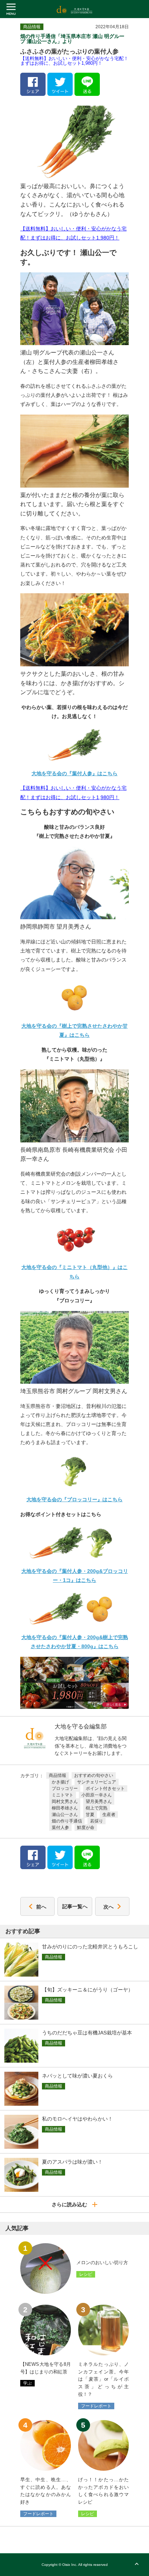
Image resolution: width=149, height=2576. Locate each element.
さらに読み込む (72, 2204)
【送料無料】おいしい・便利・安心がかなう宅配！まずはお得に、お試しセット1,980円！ (74, 61)
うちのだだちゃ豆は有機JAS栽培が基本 (87, 2033)
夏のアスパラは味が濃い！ (72, 2162)
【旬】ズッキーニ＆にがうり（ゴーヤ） (88, 1990)
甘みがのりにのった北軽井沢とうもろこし (90, 1947)
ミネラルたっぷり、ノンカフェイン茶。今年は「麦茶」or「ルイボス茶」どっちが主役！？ (103, 2379)
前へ (41, 1906)
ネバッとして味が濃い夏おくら (77, 2076)
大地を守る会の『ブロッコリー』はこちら (74, 1499)
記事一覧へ (75, 1906)
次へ (108, 1906)
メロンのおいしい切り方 (102, 2263)
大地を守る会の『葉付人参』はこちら (74, 773)
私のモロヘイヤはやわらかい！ (77, 2119)
